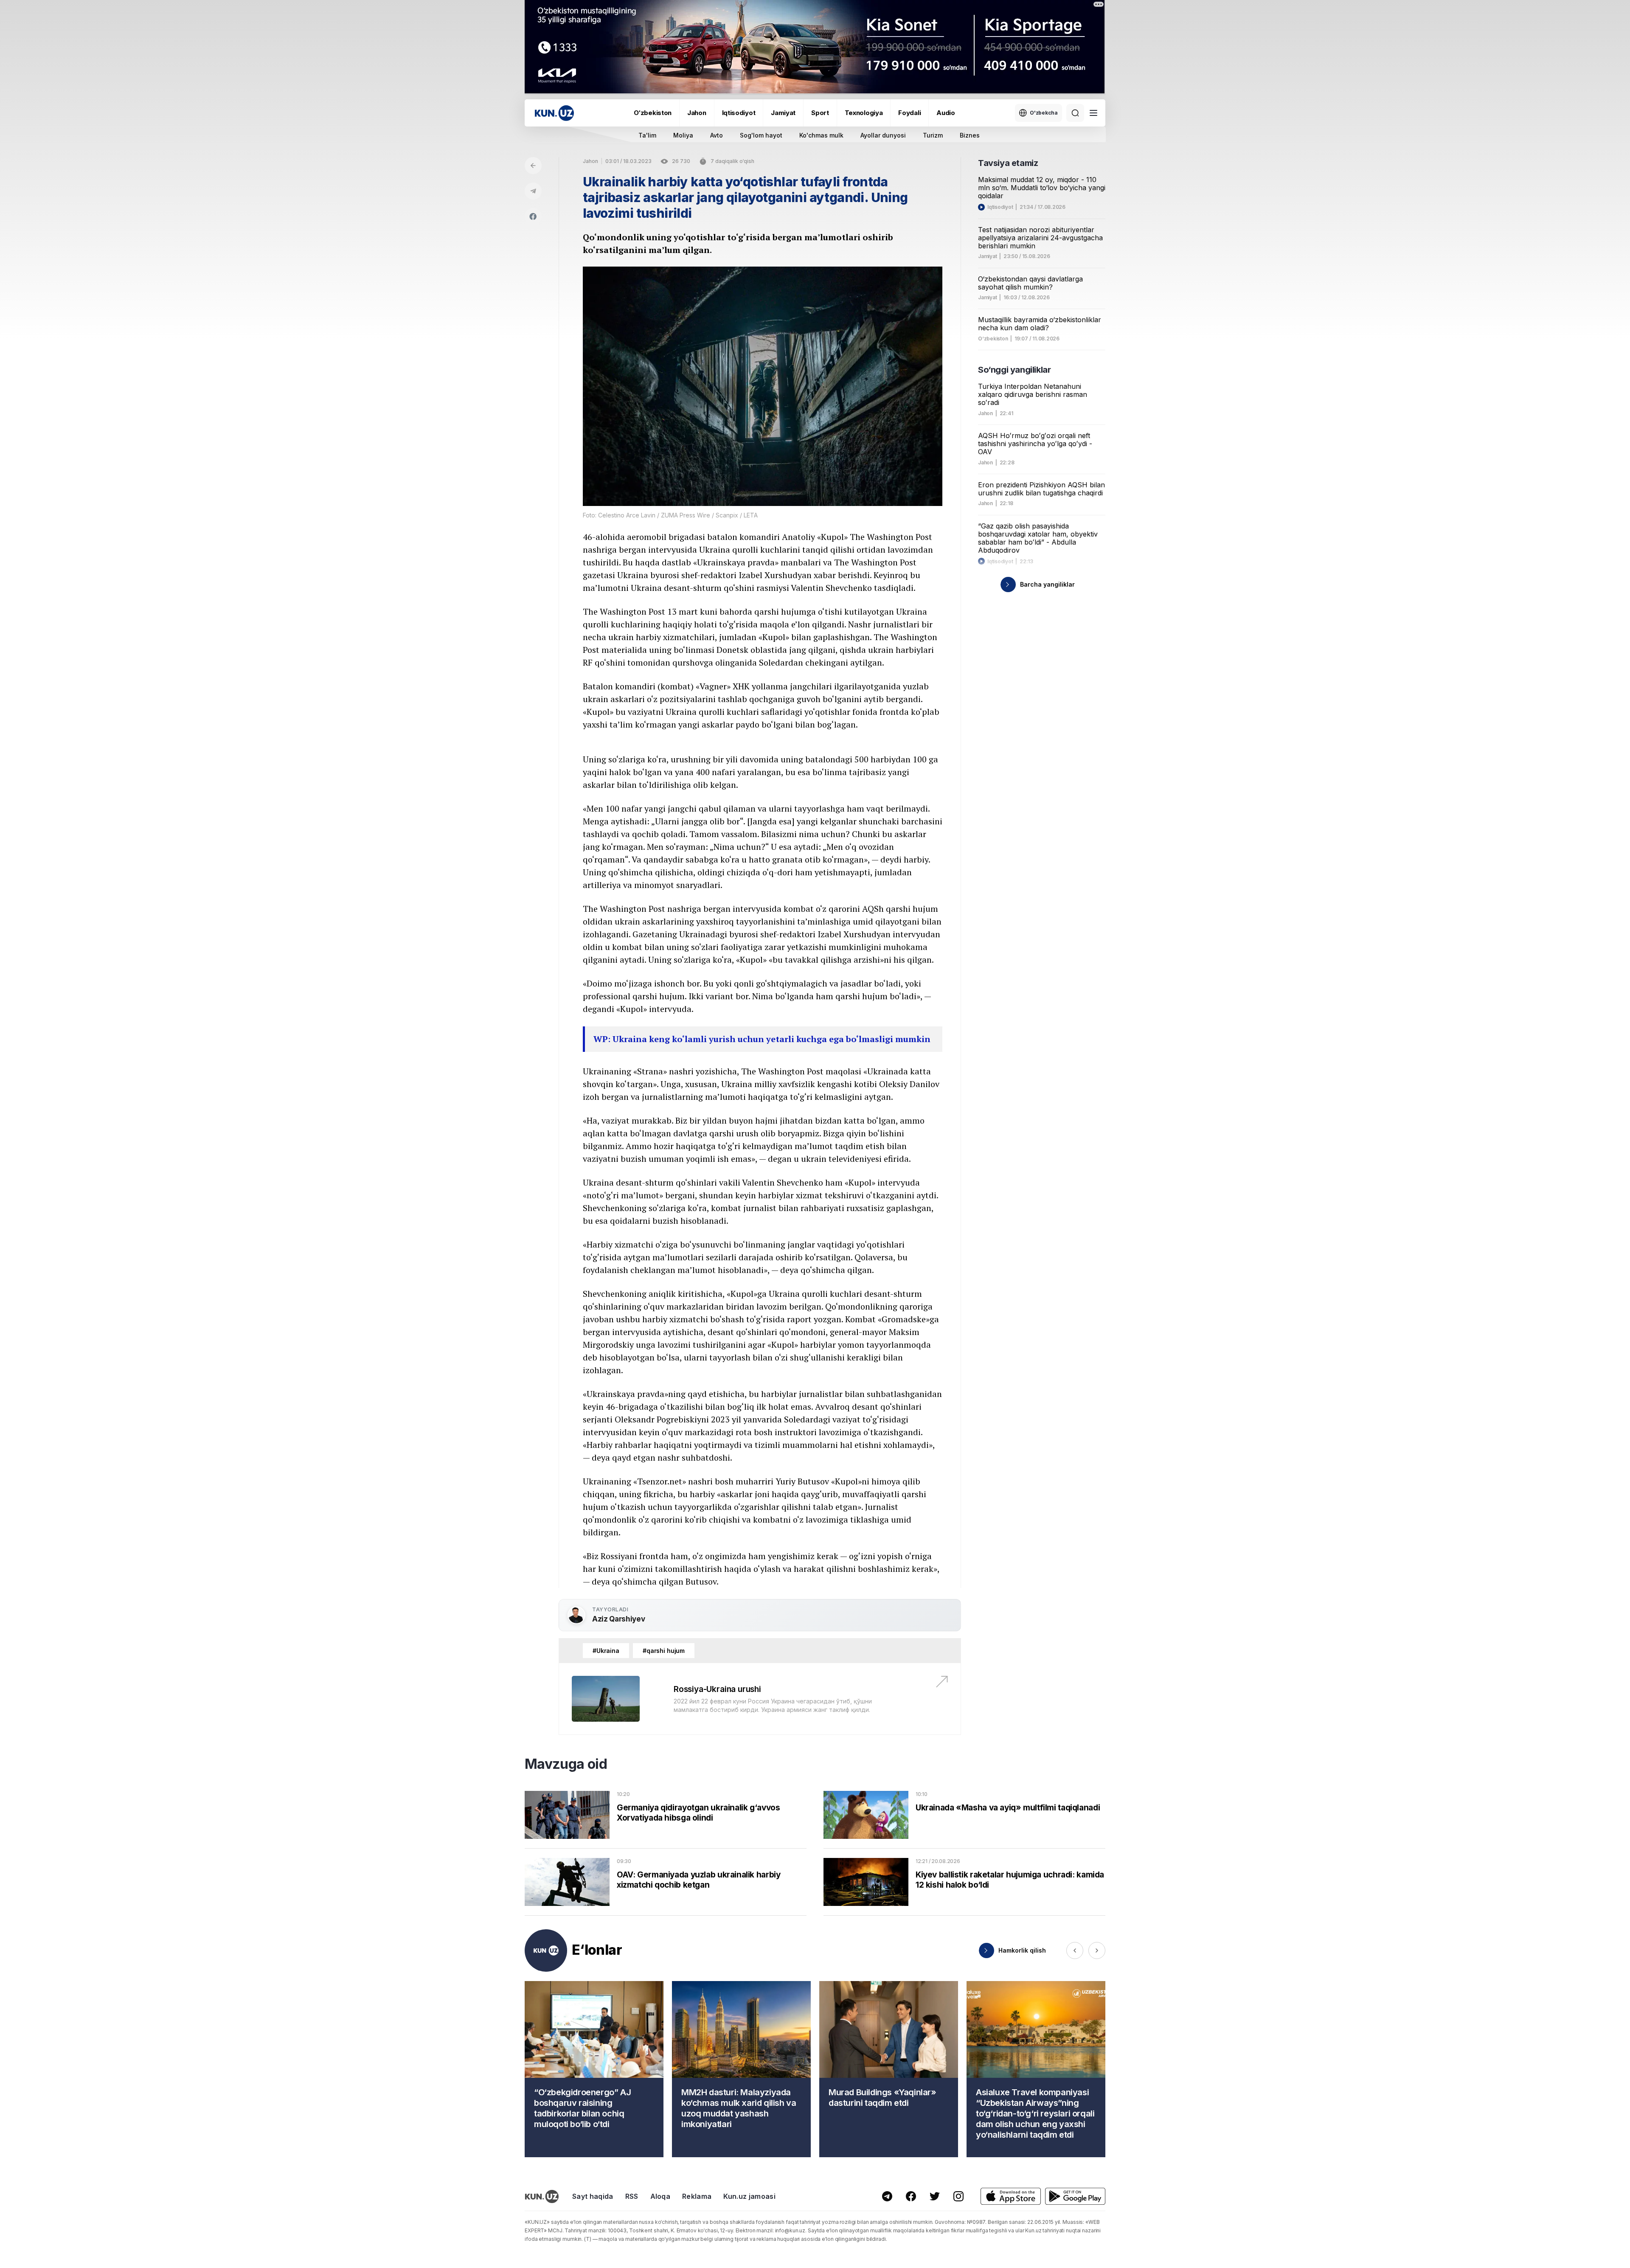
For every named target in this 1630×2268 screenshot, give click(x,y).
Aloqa (660, 2196)
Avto (717, 135)
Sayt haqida (593, 2196)
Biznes (970, 135)
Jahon (697, 113)
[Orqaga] (533, 166)
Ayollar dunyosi (883, 135)
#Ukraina (606, 1651)
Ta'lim (647, 135)
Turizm (933, 135)
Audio (946, 113)
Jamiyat (783, 113)
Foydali (909, 113)
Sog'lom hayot (761, 135)
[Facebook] (533, 216)
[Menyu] (1093, 113)
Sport (820, 113)
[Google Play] (1075, 2196)
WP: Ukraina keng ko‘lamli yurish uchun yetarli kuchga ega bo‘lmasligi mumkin (762, 1039)
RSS (632, 2196)
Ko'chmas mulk (821, 135)
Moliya (683, 135)
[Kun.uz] (554, 113)
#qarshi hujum (664, 1651)
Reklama (697, 2196)
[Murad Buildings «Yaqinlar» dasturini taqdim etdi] (889, 2069)
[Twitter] (935, 2196)
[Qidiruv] (1075, 113)
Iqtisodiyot (739, 113)
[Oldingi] (1075, 1950)
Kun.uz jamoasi (749, 2196)
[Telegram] (533, 191)
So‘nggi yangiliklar (1014, 370)
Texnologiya (864, 113)
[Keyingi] (1097, 1950)
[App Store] (1011, 2196)
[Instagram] (958, 2196)
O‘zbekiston (653, 113)
